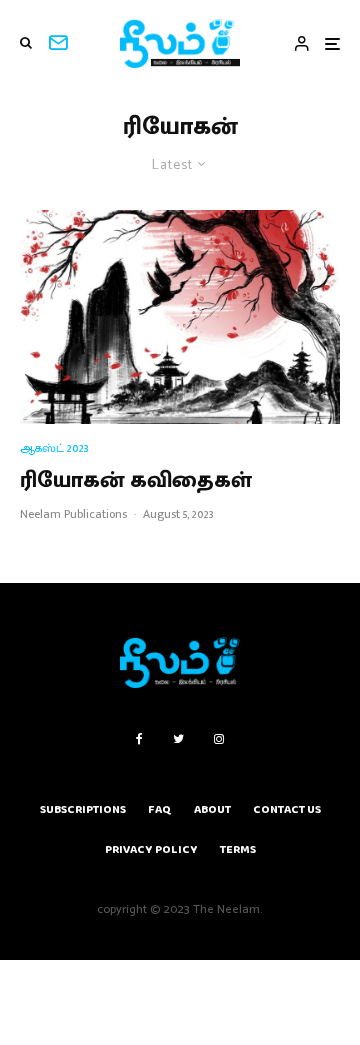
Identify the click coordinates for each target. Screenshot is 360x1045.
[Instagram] (219, 739)
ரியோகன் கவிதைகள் (136, 481)
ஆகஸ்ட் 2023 (54, 448)
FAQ (160, 809)
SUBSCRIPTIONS (83, 809)
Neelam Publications (73, 514)
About (212, 809)
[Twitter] (178, 739)
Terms (238, 849)
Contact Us (287, 809)
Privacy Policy (151, 849)
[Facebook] (139, 739)
